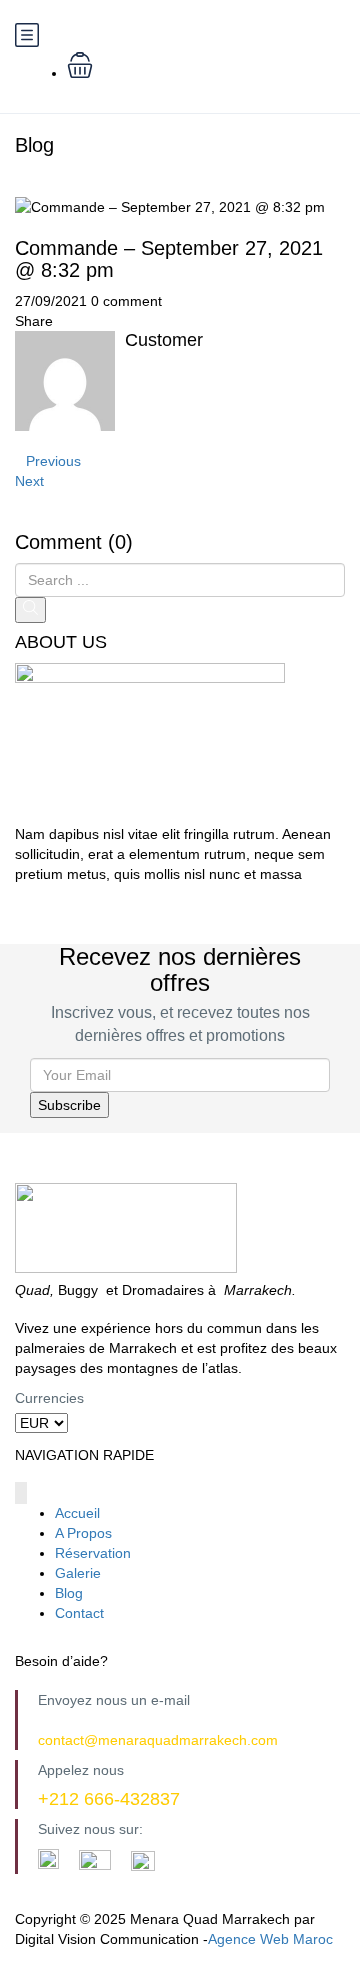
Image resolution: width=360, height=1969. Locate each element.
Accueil (77, 1513)
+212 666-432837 (109, 1799)
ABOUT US (61, 642)
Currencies (49, 1398)
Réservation (93, 1553)
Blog (69, 1593)
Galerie (78, 1573)
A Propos (83, 1533)
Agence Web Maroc (270, 1939)
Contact (79, 1613)
